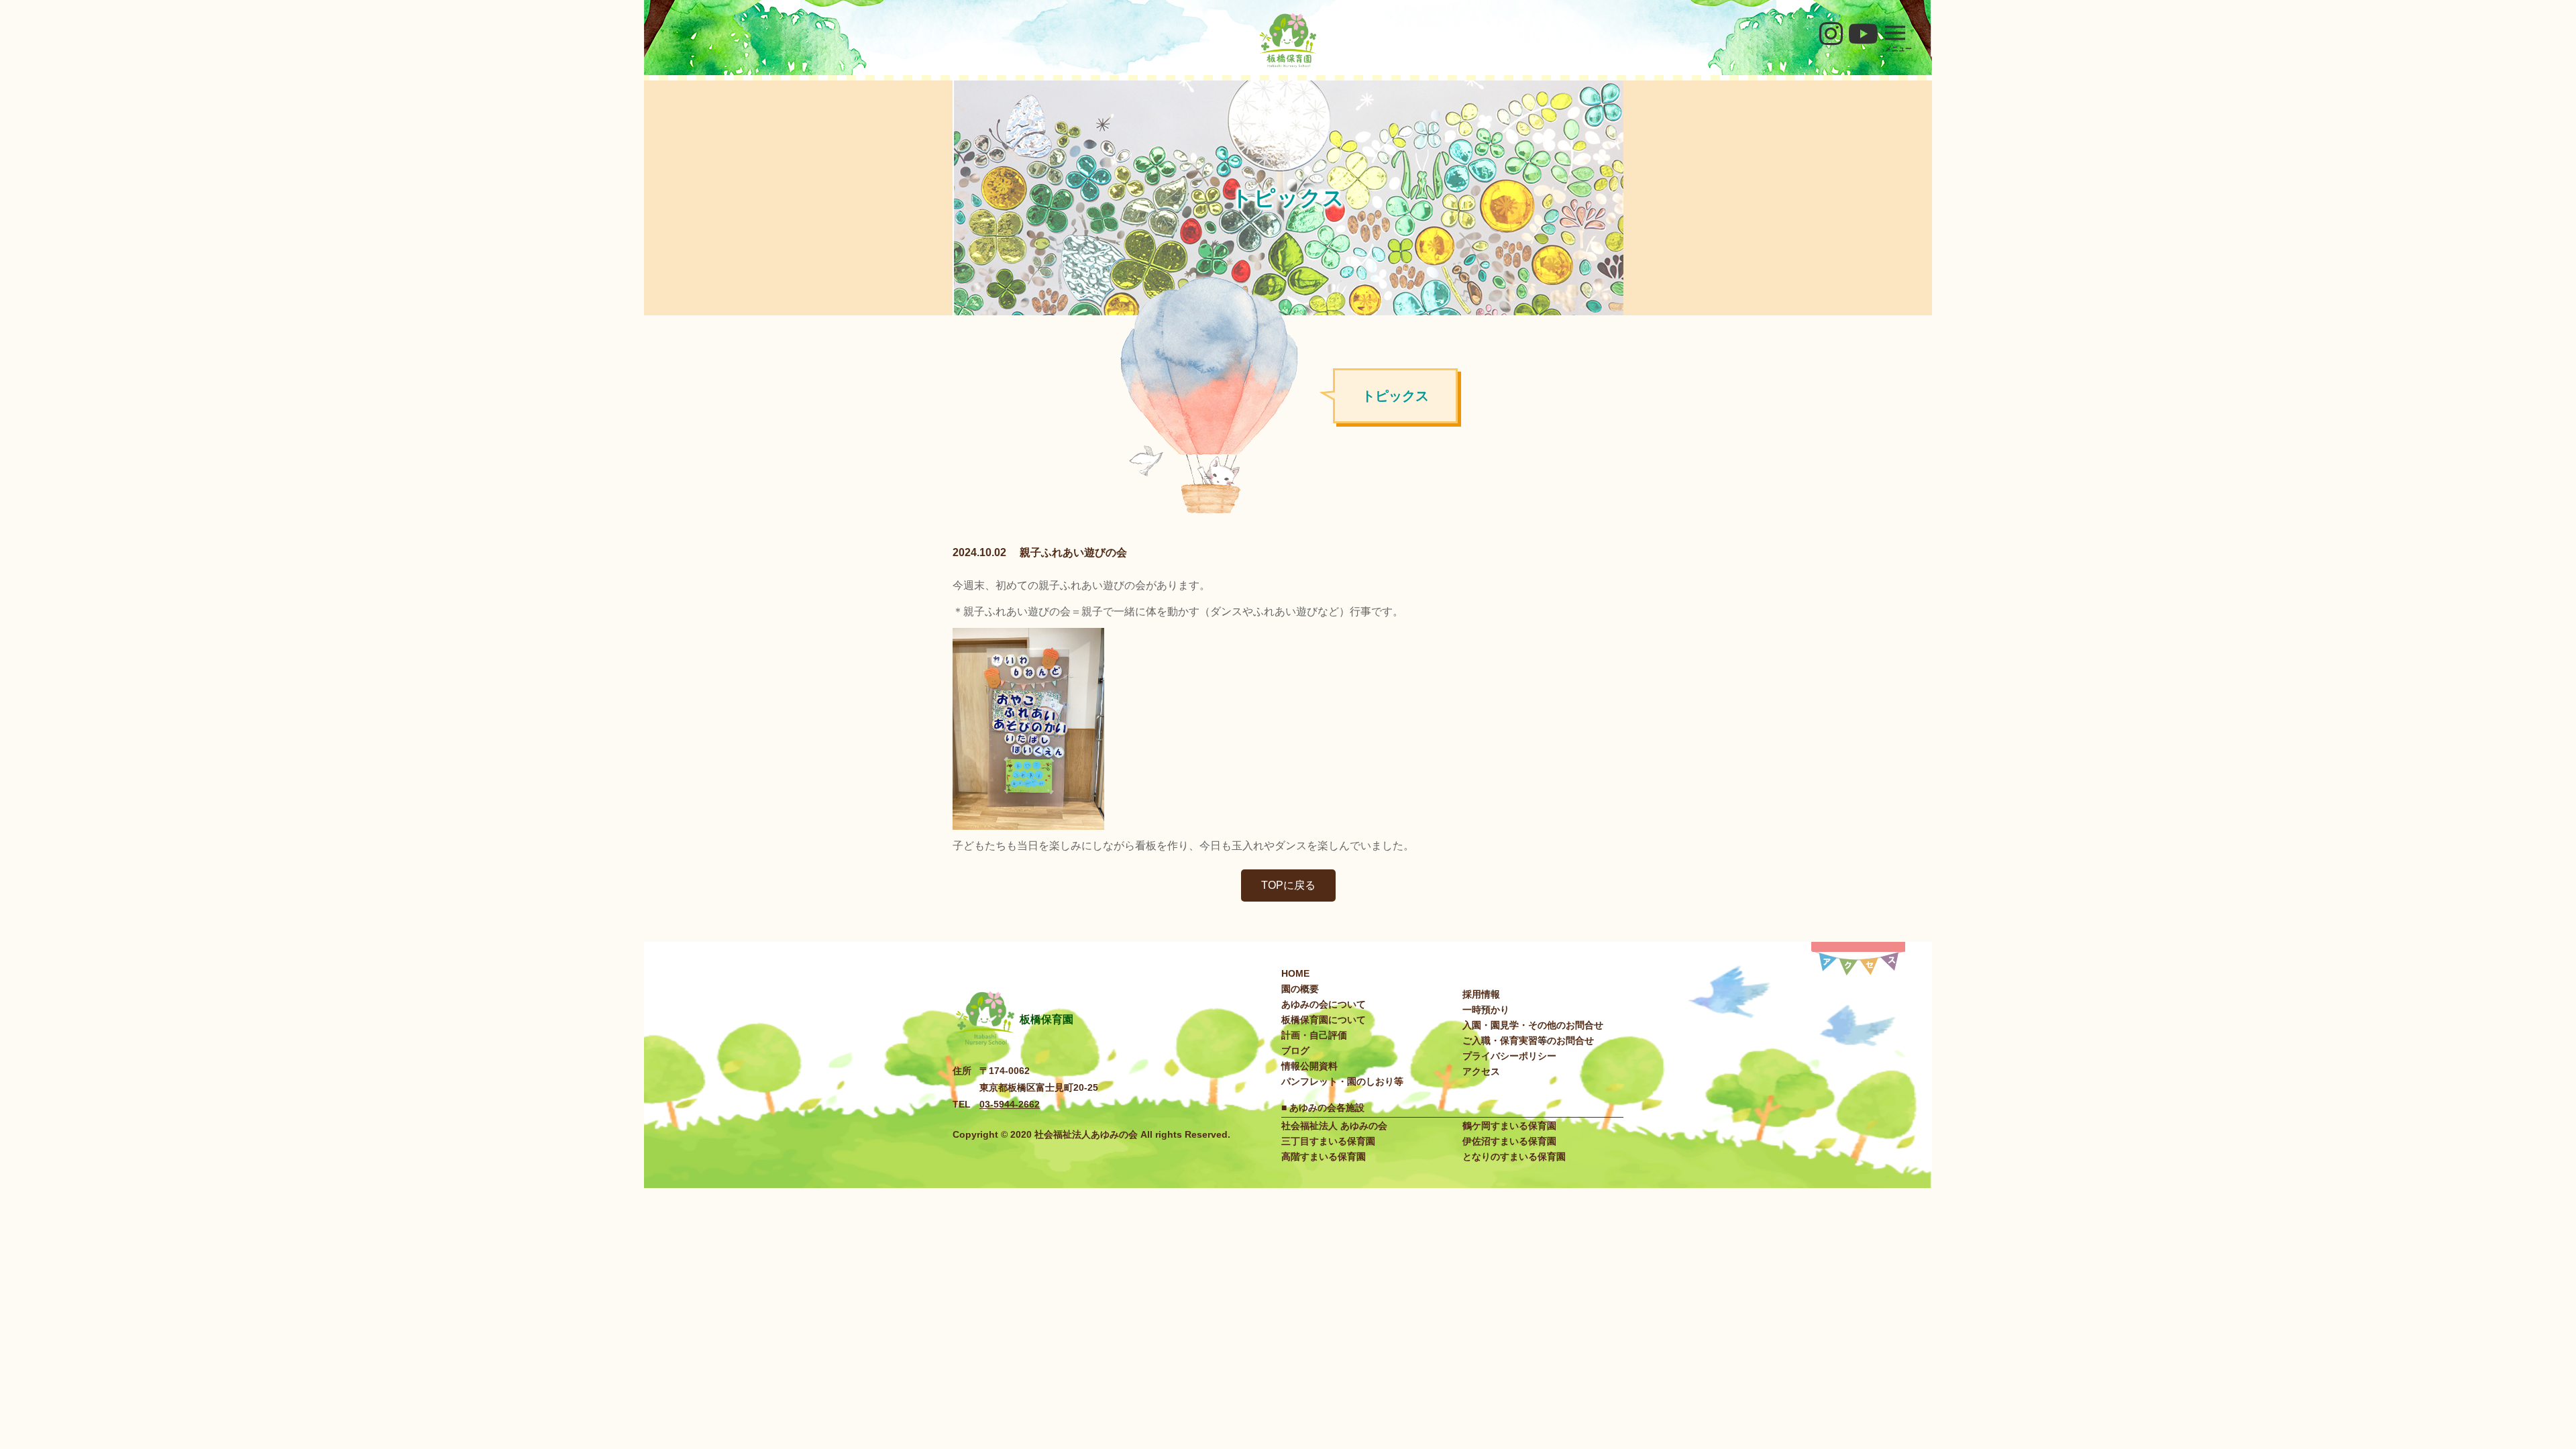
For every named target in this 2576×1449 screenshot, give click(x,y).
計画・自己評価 (1314, 1035)
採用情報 (1481, 994)
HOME (1295, 973)
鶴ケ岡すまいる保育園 (1509, 1126)
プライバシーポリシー (1509, 1056)
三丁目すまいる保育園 (1328, 1141)
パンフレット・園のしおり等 (1342, 1081)
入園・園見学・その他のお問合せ (1533, 1025)
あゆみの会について (1324, 1004)
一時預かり (1486, 1010)
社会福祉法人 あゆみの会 (1334, 1126)
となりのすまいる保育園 (1514, 1157)
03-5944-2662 (1010, 1104)
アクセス (1481, 1071)
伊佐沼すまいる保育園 (1509, 1141)
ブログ (1295, 1051)
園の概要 (1300, 989)
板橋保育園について (1324, 1020)
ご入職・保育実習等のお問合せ (1528, 1040)
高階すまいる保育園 (1324, 1157)
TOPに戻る (1288, 885)
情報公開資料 (1309, 1066)
